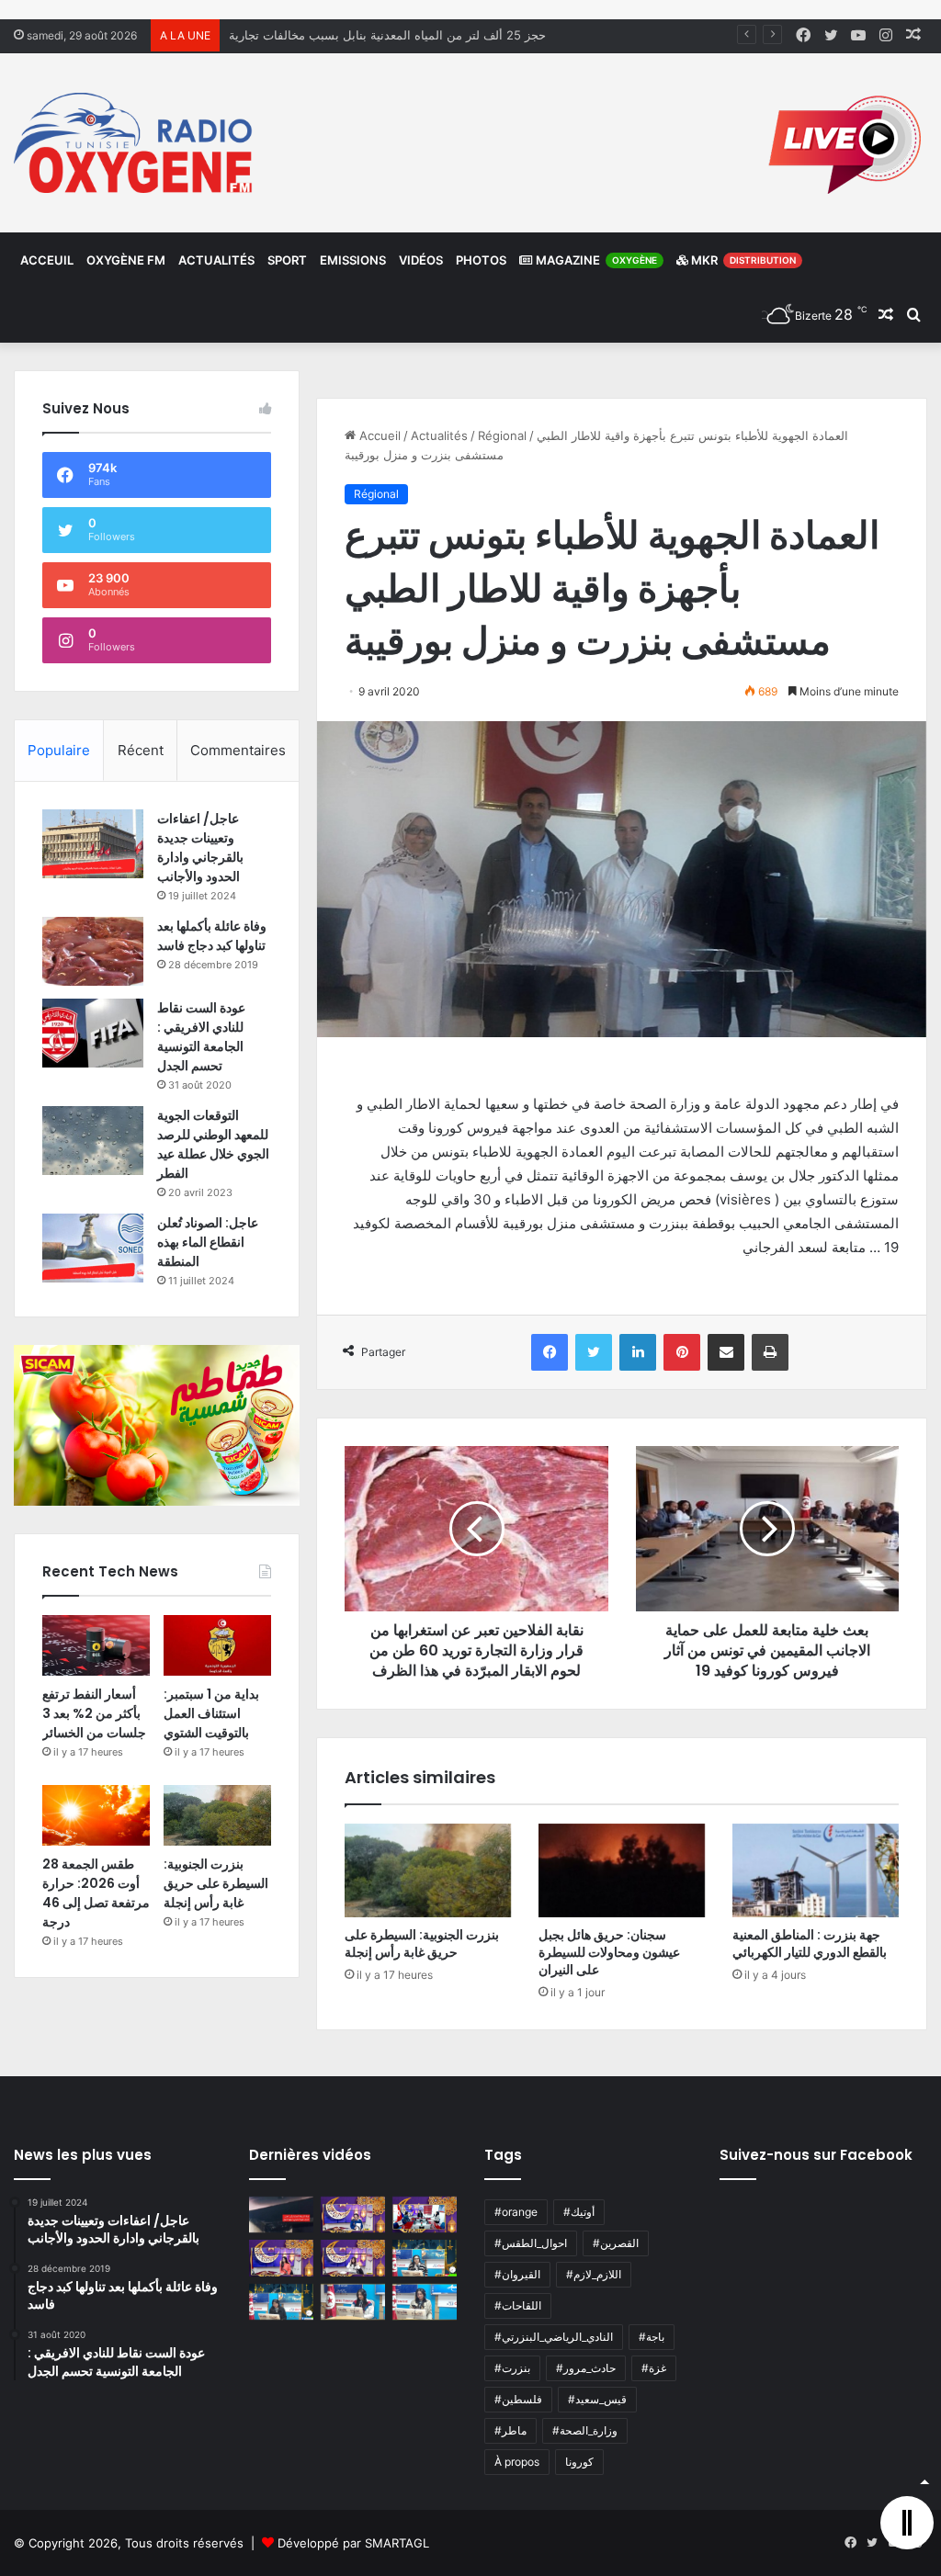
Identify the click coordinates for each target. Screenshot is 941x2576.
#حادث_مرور (586, 2368)
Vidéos (421, 260)
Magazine (595, 260)
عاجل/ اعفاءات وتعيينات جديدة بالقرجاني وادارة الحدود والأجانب (200, 847)
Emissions (353, 260)
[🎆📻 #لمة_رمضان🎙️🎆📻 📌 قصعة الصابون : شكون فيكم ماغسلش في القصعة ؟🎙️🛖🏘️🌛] (425, 2214)
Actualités (216, 260)
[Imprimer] (770, 1352)
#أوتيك (579, 2212)
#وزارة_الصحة (585, 2430)
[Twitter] (594, 1352)
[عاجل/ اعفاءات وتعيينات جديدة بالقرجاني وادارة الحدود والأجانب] (93, 844)
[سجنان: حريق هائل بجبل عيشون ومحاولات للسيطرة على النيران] (622, 1870)
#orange (516, 2212)
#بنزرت (512, 2368)
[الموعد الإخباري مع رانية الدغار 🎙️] (353, 2214)
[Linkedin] (638, 1352)
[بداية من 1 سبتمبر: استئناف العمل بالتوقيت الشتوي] (217, 1645)
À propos (517, 2462)
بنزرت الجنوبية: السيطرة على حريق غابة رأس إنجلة (422, 1943)
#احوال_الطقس (531, 2243)
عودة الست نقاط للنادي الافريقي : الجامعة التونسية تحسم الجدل (201, 1037)
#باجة (652, 2337)
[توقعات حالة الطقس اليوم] (281, 2258)
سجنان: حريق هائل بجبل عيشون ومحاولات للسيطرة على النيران (609, 1952)
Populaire (59, 750)
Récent (141, 750)
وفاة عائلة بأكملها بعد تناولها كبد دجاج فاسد (212, 936)
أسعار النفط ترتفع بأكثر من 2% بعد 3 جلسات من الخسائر (94, 1713)
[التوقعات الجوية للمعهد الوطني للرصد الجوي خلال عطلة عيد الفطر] (93, 1141)
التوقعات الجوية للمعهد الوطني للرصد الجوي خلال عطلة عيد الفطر (213, 1144)
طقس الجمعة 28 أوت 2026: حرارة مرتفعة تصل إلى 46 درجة (96, 1893)
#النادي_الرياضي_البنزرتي (554, 2337)
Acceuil (47, 260)
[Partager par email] (726, 1352)
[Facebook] (550, 1352)
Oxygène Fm (126, 260)
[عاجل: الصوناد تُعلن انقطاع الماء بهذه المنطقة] (93, 1248)
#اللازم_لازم (594, 2274)
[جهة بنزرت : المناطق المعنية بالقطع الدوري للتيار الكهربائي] (816, 1870)
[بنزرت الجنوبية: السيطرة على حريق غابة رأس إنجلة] (428, 1870)
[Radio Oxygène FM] (136, 143)
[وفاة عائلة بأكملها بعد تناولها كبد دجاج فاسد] (93, 951)
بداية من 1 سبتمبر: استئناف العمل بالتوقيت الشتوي (211, 1713)
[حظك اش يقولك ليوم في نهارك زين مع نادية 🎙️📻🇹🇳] (281, 2302)
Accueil (378, 435)
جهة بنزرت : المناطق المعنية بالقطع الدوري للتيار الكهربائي (810, 1943)
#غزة (654, 2368)
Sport (287, 260)
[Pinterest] (682, 1352)
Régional (502, 435)
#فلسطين (518, 2399)
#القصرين (616, 2243)
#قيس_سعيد (597, 2399)
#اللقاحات (518, 2305)
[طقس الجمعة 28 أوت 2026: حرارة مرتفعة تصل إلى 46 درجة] (96, 1815)
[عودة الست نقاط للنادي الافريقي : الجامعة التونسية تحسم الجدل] (93, 1033)
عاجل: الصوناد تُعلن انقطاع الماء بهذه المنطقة (208, 1242)
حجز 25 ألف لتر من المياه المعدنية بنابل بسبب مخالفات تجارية (387, 35)
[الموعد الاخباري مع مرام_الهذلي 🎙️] (353, 2258)
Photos (481, 260)
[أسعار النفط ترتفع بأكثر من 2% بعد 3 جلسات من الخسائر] (96, 1645)
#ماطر (510, 2430)
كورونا (579, 2462)
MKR (742, 260)
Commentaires (238, 750)
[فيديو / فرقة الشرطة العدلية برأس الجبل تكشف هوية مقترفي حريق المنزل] (281, 2214)
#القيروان (517, 2274)
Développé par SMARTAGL (353, 2543)
